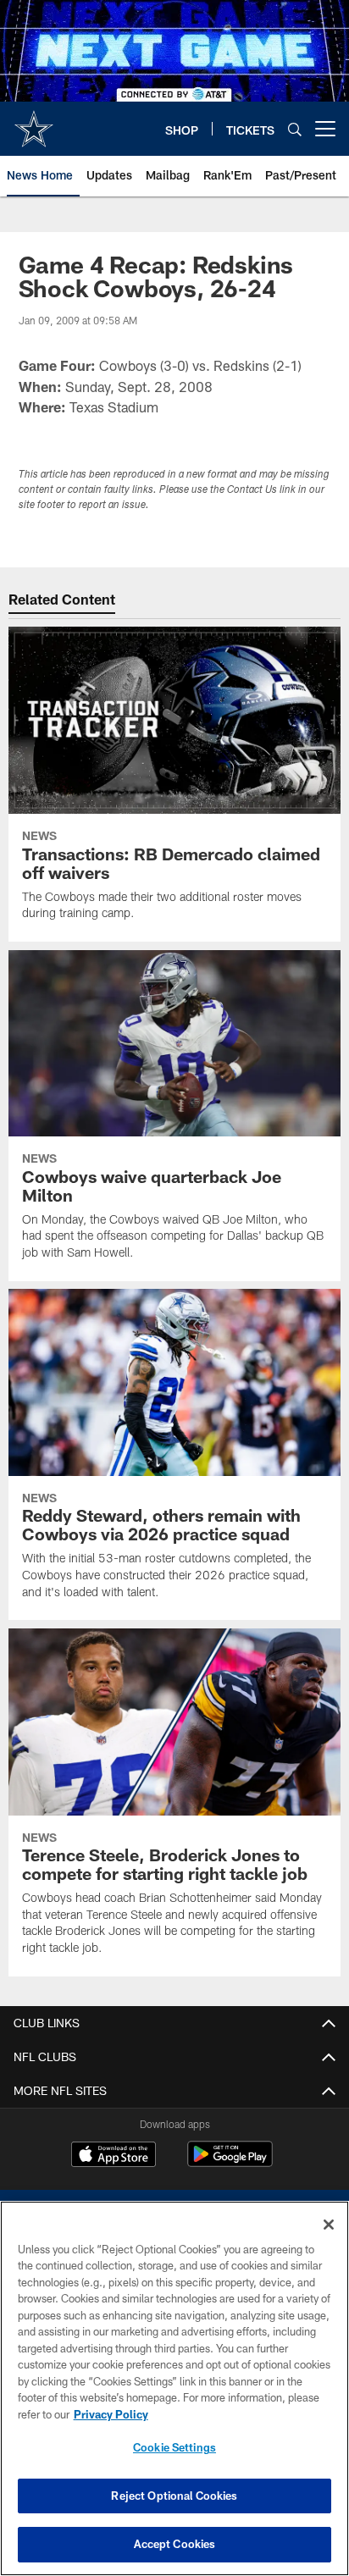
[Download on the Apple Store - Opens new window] (114, 2156)
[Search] (295, 129)
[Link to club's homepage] (34, 122)
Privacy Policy (111, 2414)
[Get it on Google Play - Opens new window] (230, 2162)
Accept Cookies (175, 2544)
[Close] (329, 2225)
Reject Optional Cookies (174, 2496)
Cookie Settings (174, 2447)
